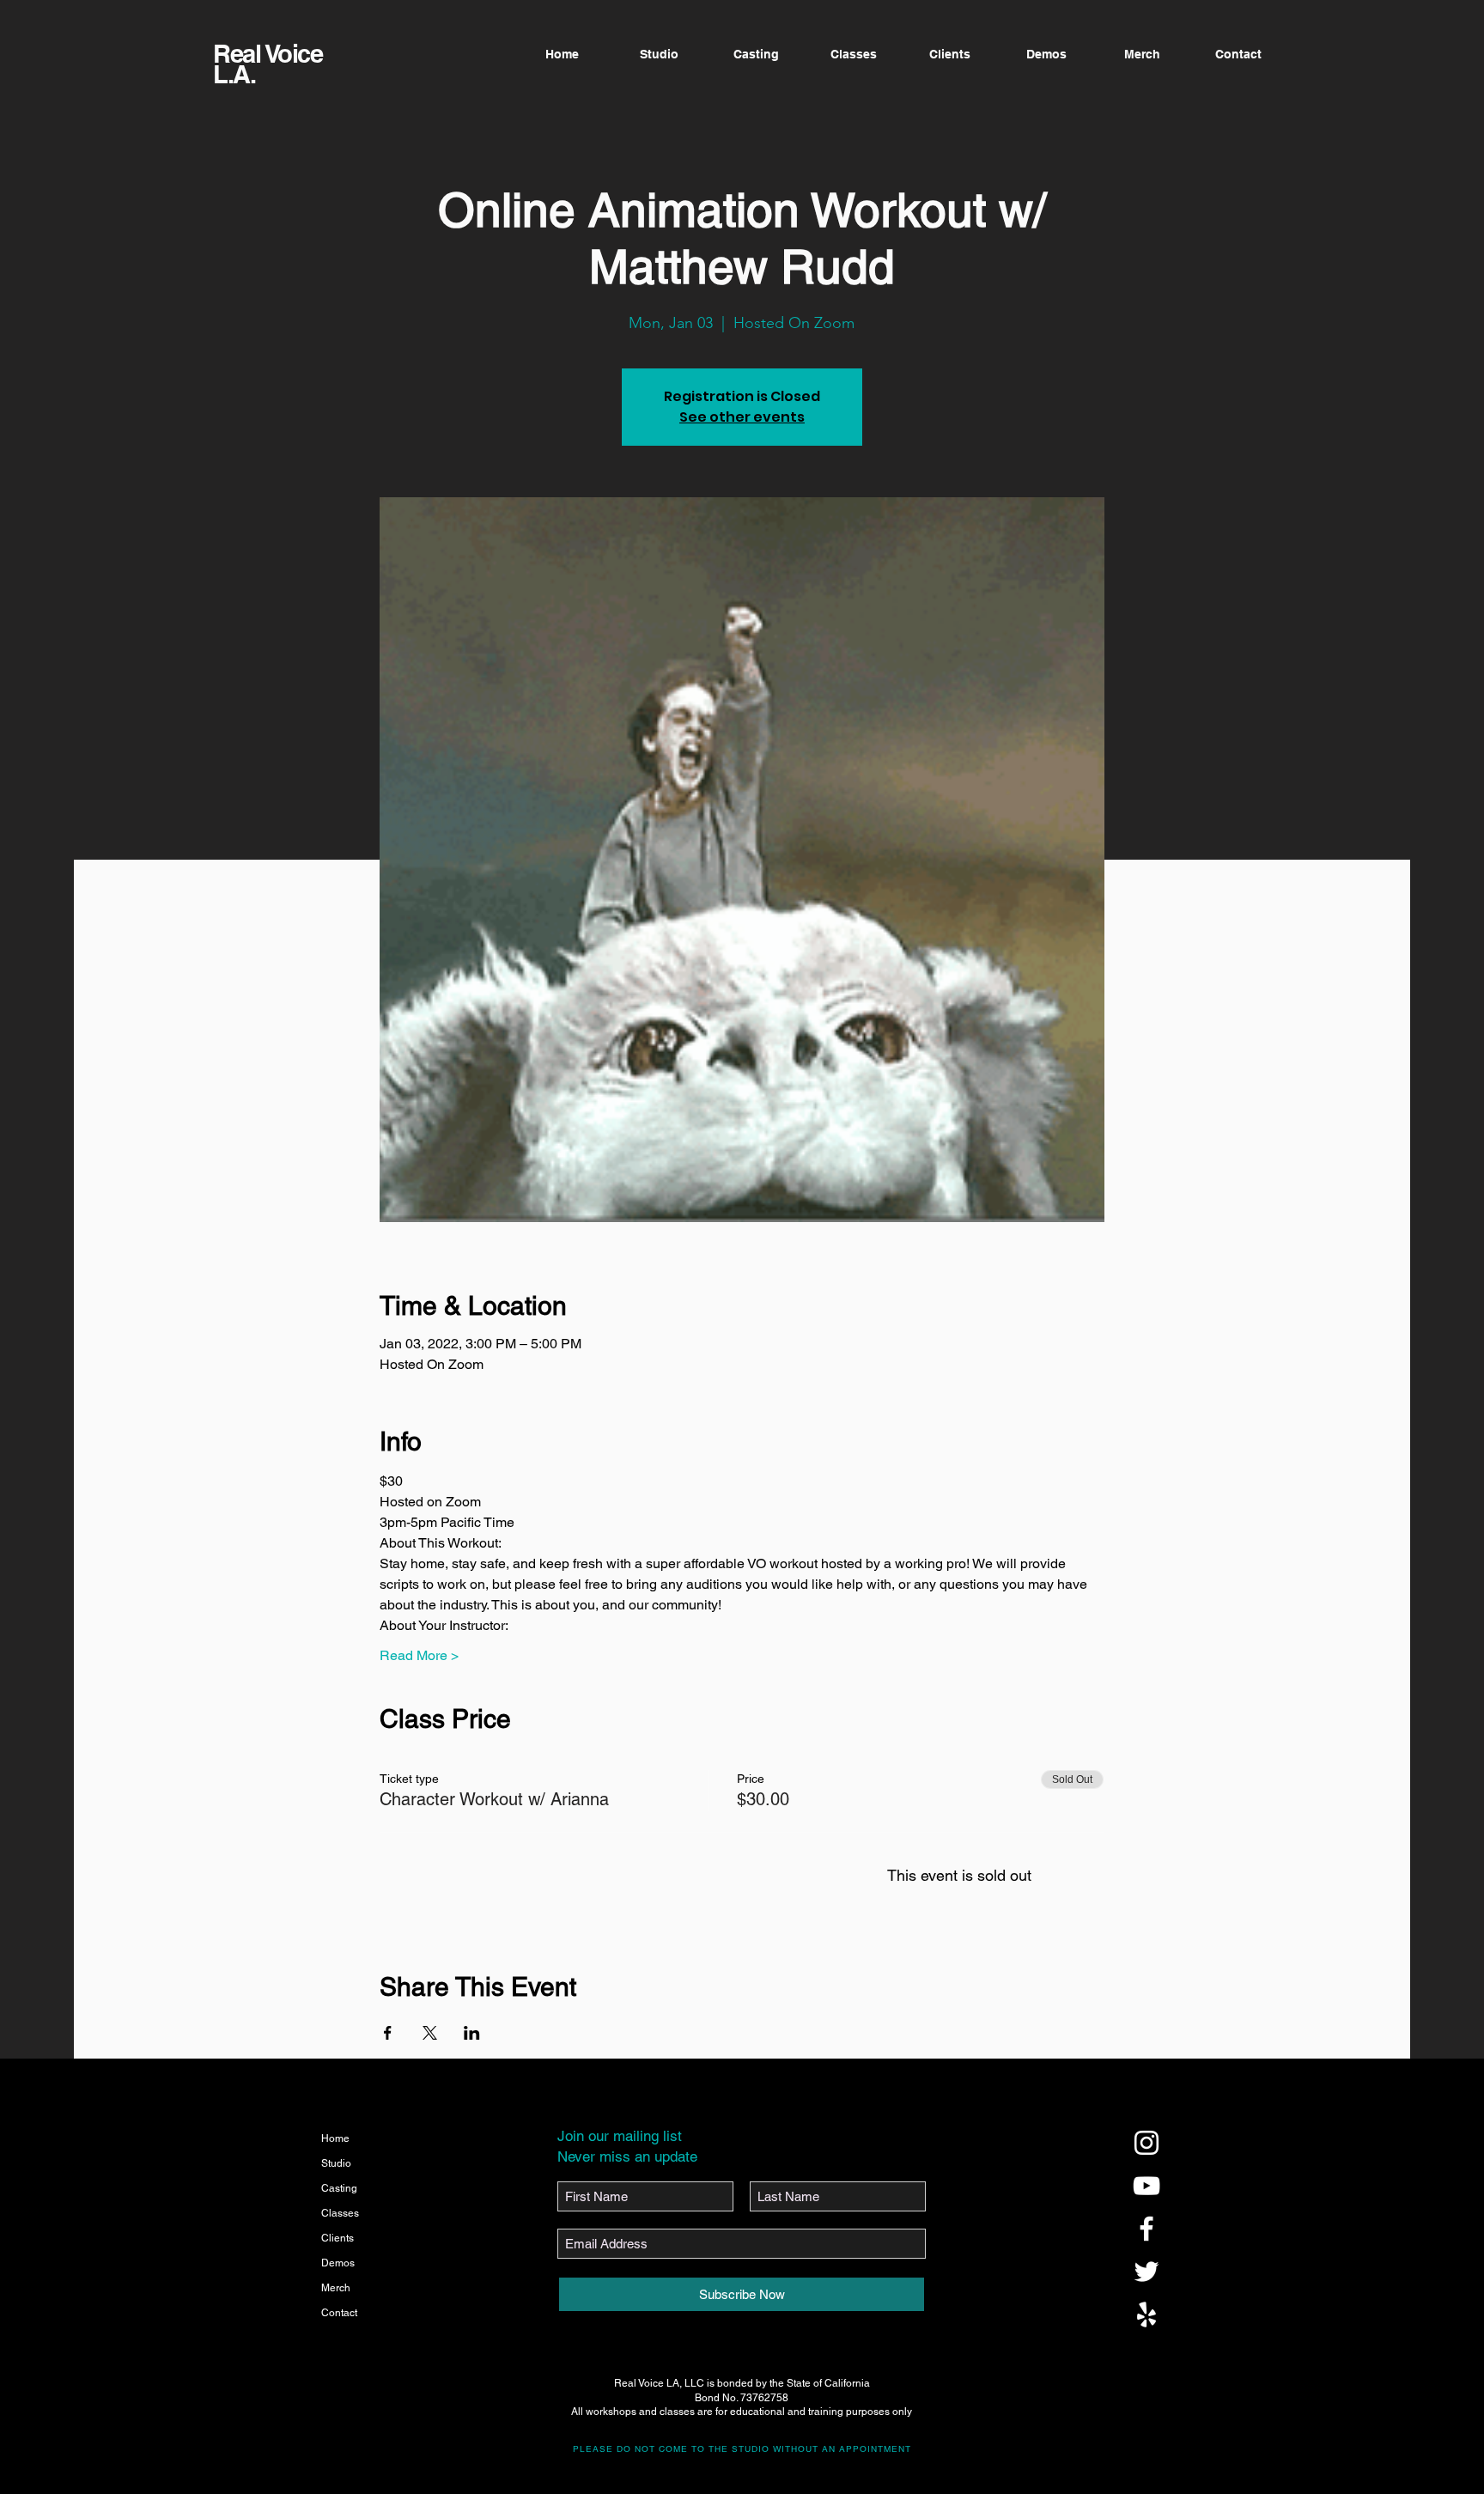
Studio (336, 2163)
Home (335, 2138)
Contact (339, 2313)
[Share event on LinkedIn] (472, 2033)
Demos (338, 2263)
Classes (340, 2213)
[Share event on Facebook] (388, 2033)
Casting (339, 2188)
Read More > (419, 1655)
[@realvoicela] (1146, 2143)
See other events (742, 417)
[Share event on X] (430, 2033)
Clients (338, 2238)
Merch (336, 2288)
